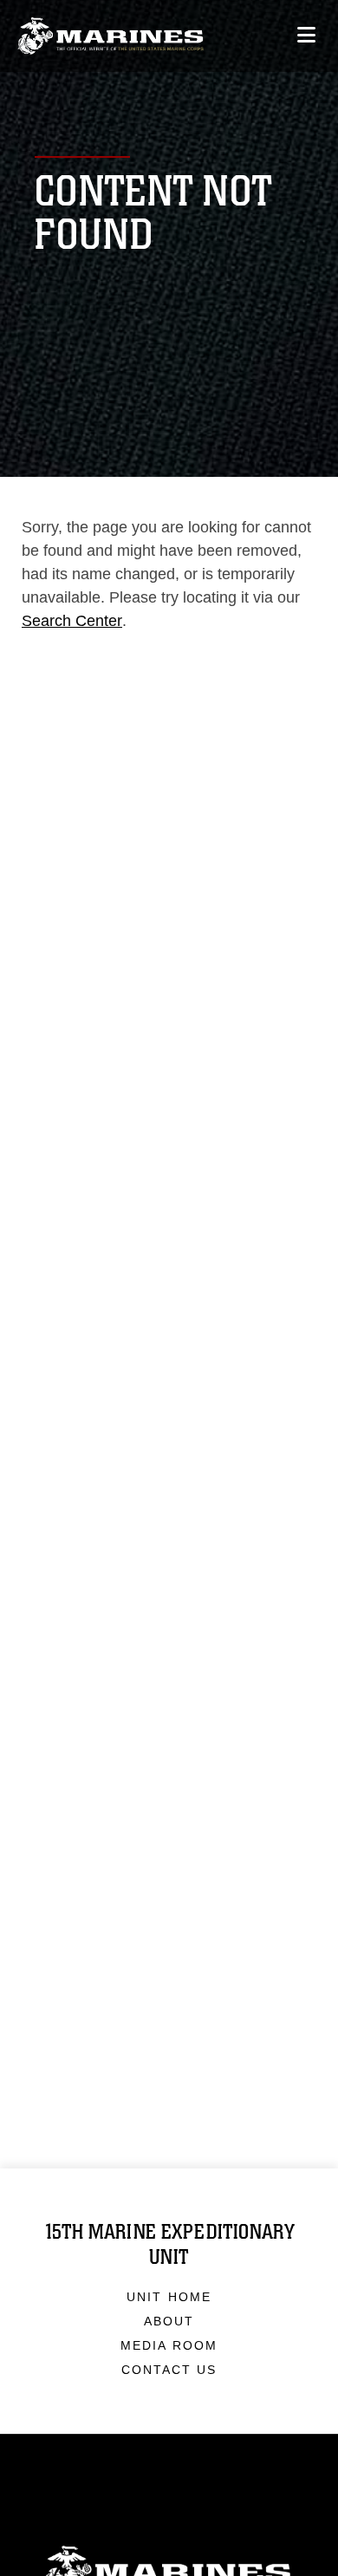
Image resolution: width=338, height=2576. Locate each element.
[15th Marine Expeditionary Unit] (110, 36)
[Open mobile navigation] (306, 35)
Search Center (72, 621)
